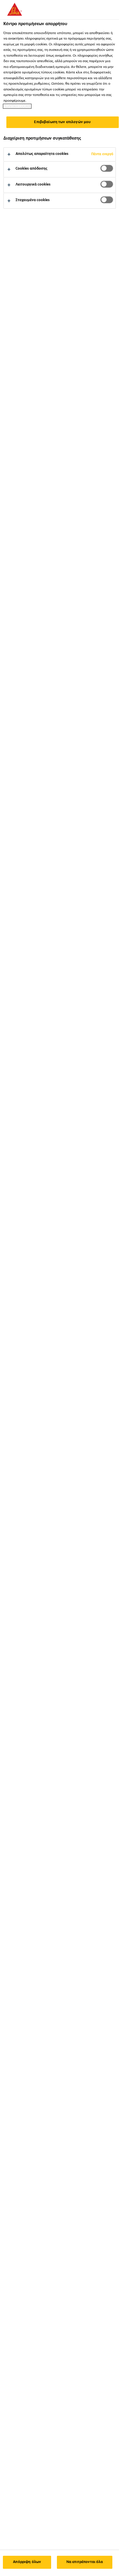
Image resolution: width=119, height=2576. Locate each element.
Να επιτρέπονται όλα (85, 2562)
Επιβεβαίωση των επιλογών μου (62, 122)
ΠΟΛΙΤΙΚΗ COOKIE (17, 106)
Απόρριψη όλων (27, 2562)
